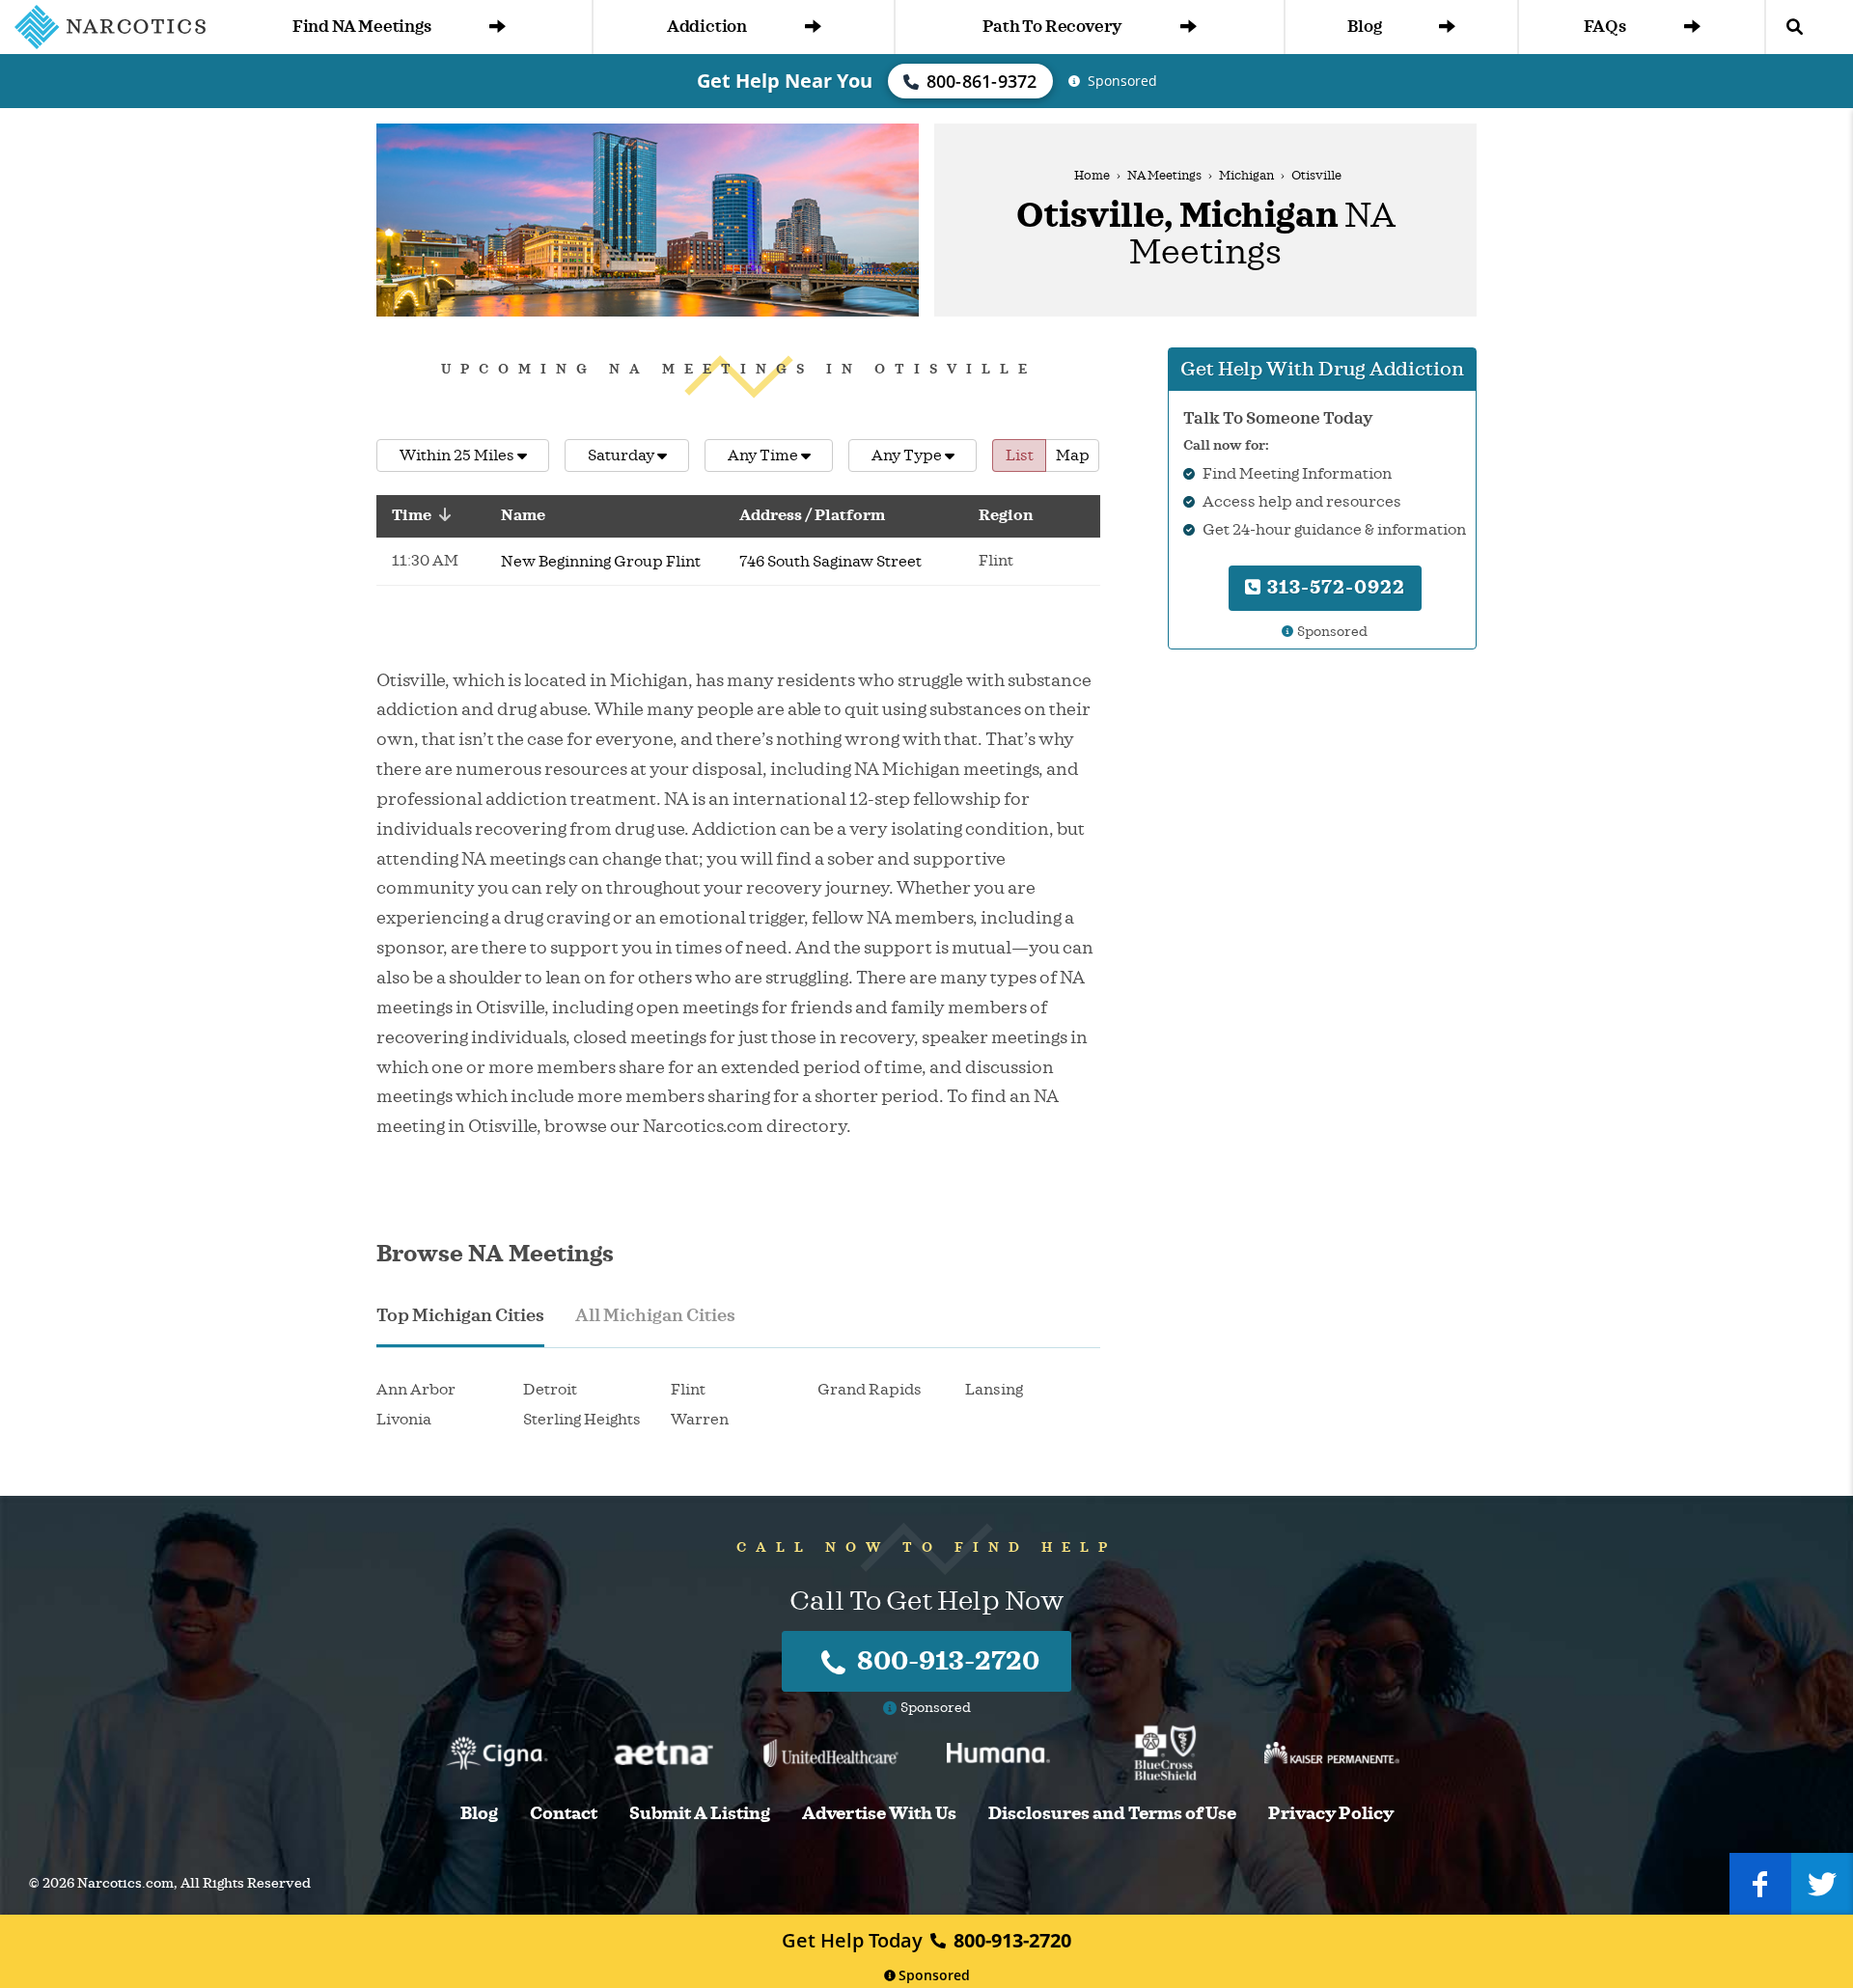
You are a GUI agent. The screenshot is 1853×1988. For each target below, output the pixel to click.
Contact (564, 1814)
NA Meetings (1164, 176)
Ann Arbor (416, 1390)
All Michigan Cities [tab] (655, 1315)
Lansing (994, 1390)
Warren (700, 1420)
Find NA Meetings (362, 27)
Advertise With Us (879, 1814)
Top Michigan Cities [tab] (460, 1315)
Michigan (1246, 176)
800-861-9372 (982, 81)
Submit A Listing (700, 1814)
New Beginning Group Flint (601, 562)
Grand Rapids (870, 1390)
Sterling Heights (582, 1420)
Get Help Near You (785, 81)
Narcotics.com (125, 1883)
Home (1092, 176)
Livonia (404, 1420)
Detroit (550, 1390)
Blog (1364, 27)
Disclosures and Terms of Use (1112, 1814)
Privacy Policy (1331, 1814)
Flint (688, 1390)
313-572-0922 (1334, 587)
